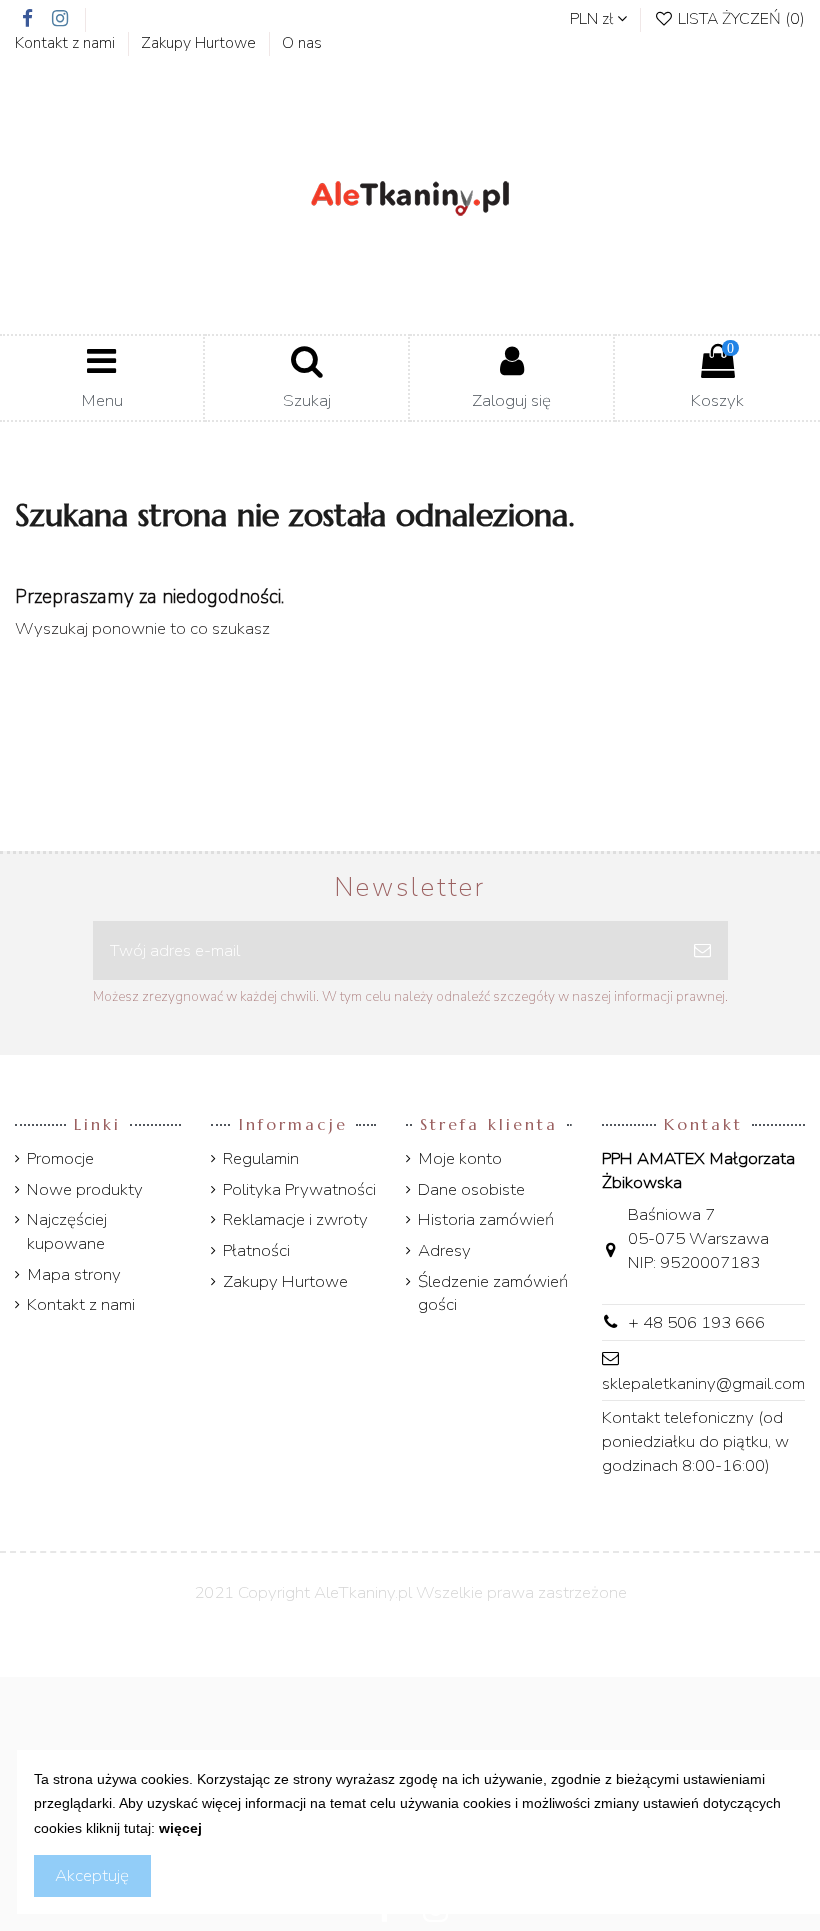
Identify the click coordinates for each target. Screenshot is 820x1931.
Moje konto (460, 1158)
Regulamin (261, 1158)
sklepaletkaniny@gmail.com (703, 1383)
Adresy (444, 1250)
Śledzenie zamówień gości (493, 1293)
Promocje (60, 1158)
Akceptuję (92, 1875)
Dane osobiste (471, 1189)
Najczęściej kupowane (67, 1231)
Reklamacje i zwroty (295, 1219)
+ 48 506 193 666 (696, 1322)
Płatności (256, 1250)
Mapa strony (74, 1274)
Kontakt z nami (67, 43)
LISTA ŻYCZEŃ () (739, 19)
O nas (302, 43)
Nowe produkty (85, 1189)
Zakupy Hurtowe (200, 43)
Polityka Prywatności (299, 1189)
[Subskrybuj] (702, 951)
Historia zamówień (486, 1219)
